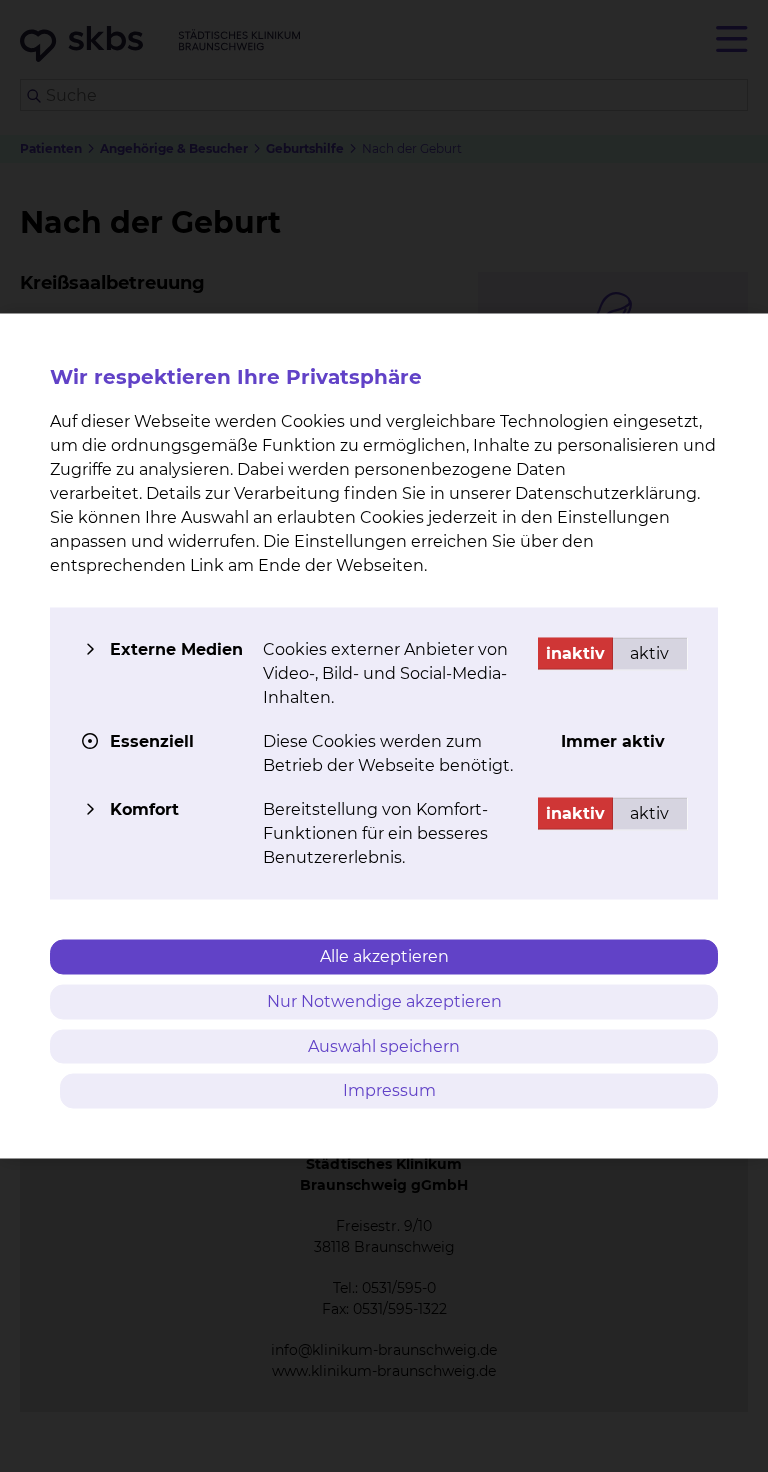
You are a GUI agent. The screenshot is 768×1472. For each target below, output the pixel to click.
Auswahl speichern (384, 1045)
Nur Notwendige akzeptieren (384, 1000)
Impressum (389, 1090)
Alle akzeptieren (384, 956)
